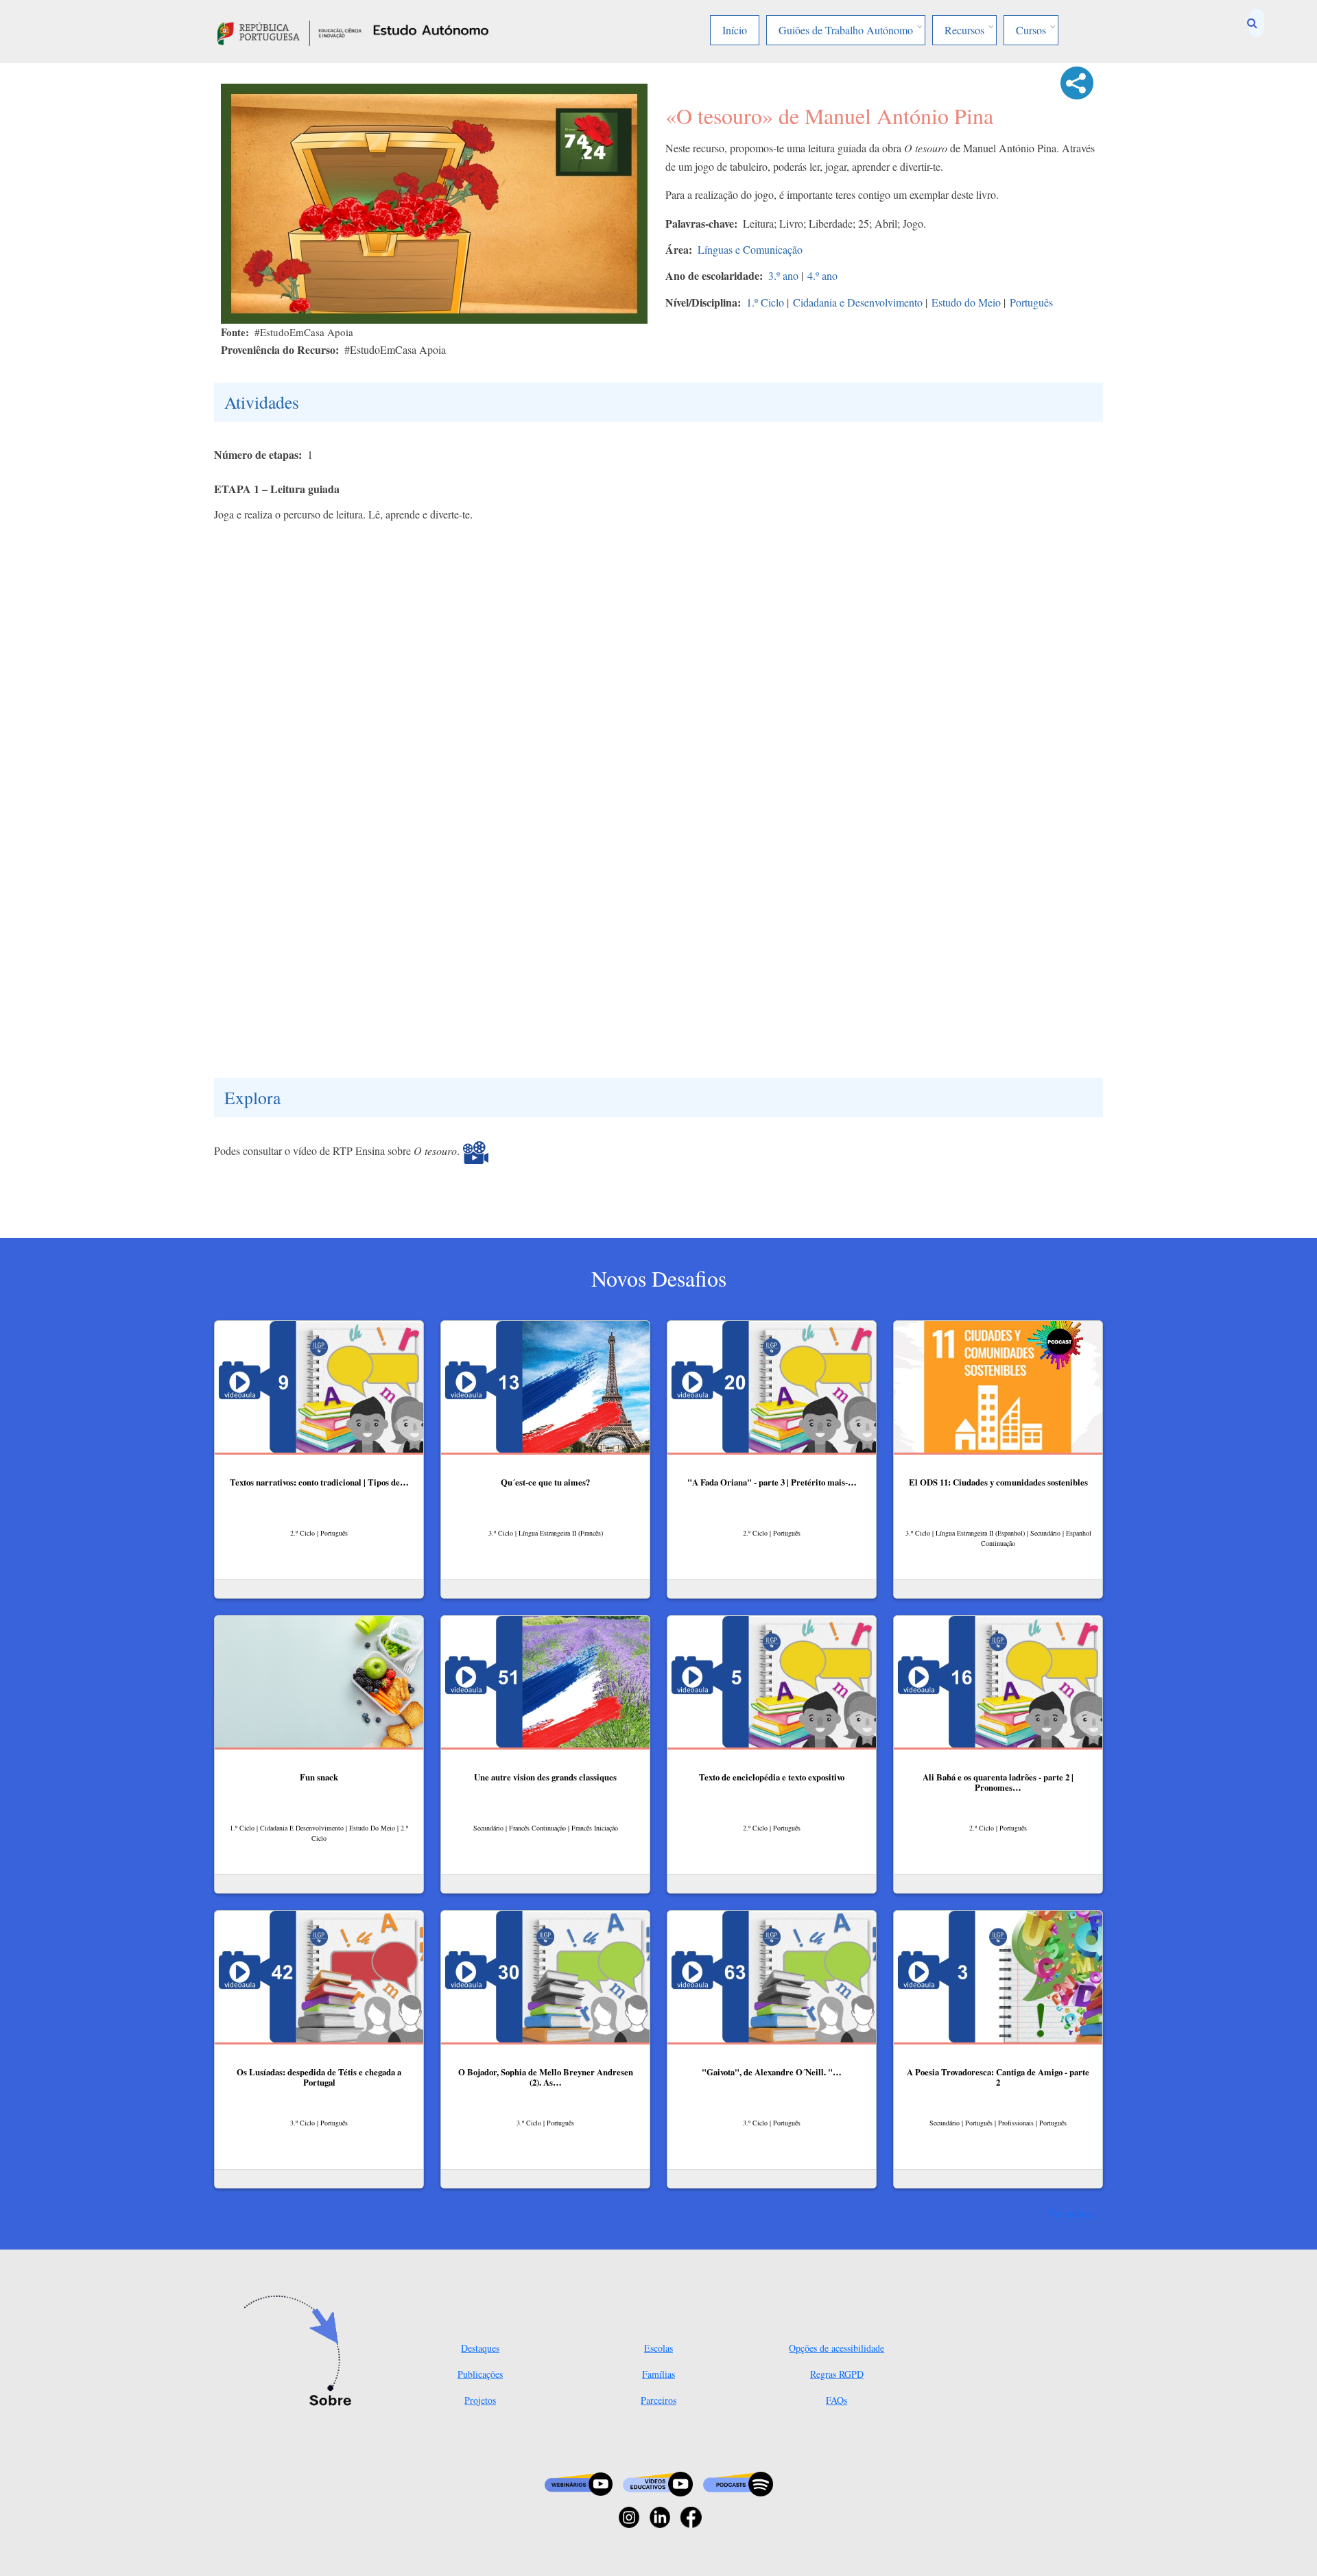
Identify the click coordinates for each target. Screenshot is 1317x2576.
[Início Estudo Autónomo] (289, 31)
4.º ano (822, 275)
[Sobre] (302, 2352)
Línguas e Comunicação (750, 249)
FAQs (837, 2400)
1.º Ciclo (765, 302)
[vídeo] (476, 1151)
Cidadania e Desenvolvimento (858, 302)
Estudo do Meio (966, 302)
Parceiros (658, 2400)
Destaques (480, 2348)
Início (735, 30)
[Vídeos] (658, 2482)
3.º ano (783, 275)
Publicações (480, 2374)
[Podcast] (738, 2482)
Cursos (1031, 30)
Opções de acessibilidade (837, 2348)
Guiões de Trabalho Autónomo (846, 30)
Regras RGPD (837, 2374)
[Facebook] (691, 2516)
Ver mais (1067, 2213)
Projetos (480, 2400)
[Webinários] (579, 2482)
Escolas (658, 2348)
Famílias (658, 2374)
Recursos (964, 30)
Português (1031, 302)
